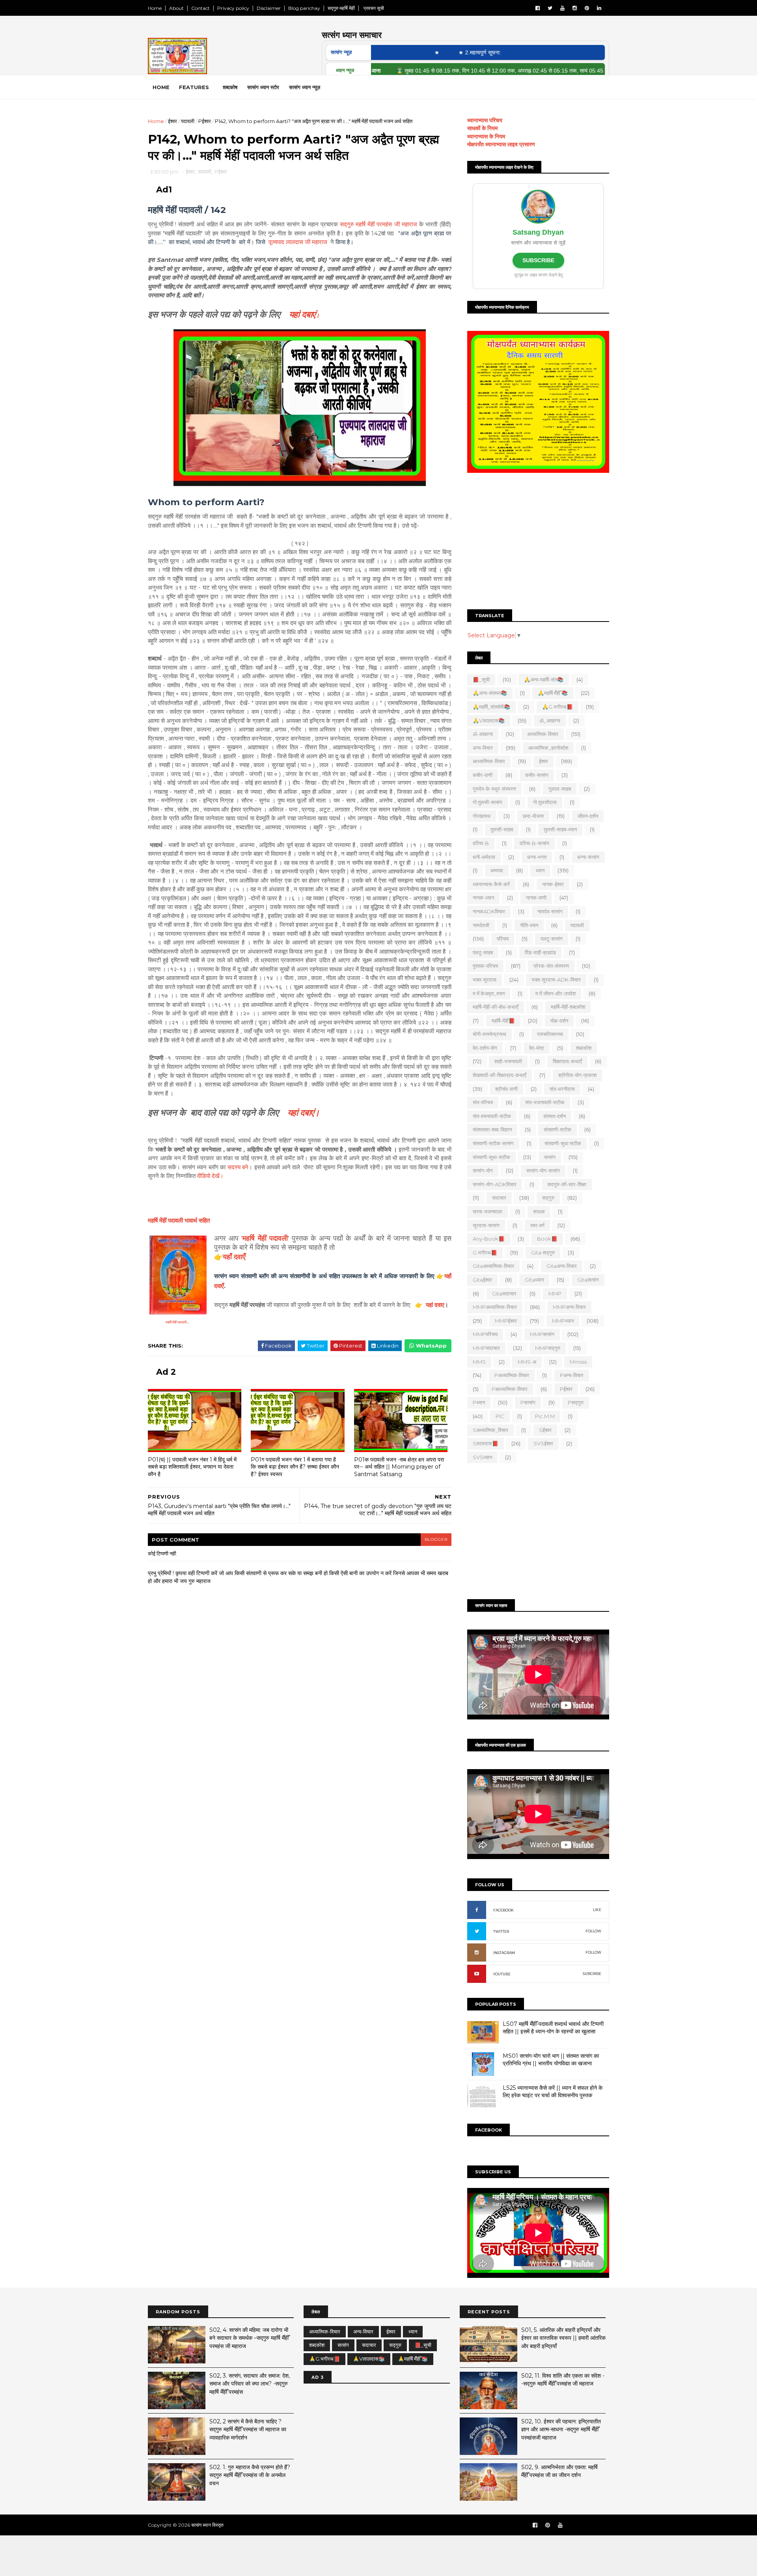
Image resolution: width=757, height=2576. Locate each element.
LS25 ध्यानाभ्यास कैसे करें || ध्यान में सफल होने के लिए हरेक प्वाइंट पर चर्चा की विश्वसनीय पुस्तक (553, 2092)
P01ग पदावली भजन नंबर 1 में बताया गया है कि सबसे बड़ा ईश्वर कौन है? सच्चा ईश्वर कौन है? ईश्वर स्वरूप (295, 1467)
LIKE (597, 1910)
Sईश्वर (545, 1430)
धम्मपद (497, 870)
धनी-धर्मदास (484, 857)
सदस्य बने (238, 1167)
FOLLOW (593, 1931)
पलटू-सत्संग (552, 939)
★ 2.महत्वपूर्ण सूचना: (434, 52)
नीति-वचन (529, 925)
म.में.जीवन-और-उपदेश (556, 993)
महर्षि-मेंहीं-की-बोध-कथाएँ (496, 1007)
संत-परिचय (483, 1102)
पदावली (188, 121)
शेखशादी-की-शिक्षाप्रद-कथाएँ (500, 1075)
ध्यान (540, 870)
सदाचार (499, 1198)
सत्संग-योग (483, 1170)
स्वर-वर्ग (537, 1225)
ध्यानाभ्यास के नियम (486, 136)
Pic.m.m (545, 1416)
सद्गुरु (548, 1198)
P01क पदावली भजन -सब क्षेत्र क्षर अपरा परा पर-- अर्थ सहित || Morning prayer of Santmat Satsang (399, 1467)
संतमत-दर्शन (555, 1116)
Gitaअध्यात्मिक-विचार (493, 1266)
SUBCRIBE (592, 1974)
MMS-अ (527, 1362)
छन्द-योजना (533, 816)
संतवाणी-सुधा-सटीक (491, 1157)
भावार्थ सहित (179, 1220)
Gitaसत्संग (588, 1280)
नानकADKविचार (489, 911)
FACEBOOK (503, 1910)
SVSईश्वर (543, 1443)
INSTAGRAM (504, 1953)
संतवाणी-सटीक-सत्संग (493, 1143)
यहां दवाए (435, 1305)
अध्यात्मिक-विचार (543, 734)
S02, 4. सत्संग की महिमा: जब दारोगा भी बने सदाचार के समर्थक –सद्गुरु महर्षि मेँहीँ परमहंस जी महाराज (249, 2338)
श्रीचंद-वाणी (506, 1089)
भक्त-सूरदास (485, 980)
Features (194, 87)
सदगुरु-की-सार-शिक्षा (567, 1184)
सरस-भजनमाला (488, 1211)
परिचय (503, 939)
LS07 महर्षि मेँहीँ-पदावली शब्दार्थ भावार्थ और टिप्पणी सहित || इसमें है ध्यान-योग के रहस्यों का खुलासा (553, 2028)
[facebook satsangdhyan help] (535, 2525)
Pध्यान (479, 1402)
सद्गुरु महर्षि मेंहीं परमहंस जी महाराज (378, 224)
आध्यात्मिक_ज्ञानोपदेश (548, 748)
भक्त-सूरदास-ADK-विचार (556, 980)
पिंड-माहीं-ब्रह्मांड (540, 952)
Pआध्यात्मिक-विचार (510, 1389)
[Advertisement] (538, 542)
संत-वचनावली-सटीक (492, 1116)
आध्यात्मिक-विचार (489, 761)
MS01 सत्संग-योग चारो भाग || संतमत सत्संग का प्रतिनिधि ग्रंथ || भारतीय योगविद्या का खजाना (551, 2060)
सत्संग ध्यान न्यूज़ (305, 87)
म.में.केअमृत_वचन (489, 993)
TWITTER (501, 1931)
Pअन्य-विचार (572, 1375)
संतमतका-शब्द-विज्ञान (492, 1129)
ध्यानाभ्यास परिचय (485, 120)
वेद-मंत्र (537, 1048)
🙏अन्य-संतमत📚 (490, 693)
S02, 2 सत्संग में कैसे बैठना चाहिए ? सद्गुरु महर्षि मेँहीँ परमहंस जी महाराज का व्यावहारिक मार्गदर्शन (248, 2429)
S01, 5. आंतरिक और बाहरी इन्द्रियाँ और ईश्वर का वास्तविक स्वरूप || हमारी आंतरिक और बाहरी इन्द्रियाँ (563, 2338)
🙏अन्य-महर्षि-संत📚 (544, 679)
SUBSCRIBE (538, 260)
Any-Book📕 (489, 1239)
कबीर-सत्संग (537, 775)
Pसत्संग (528, 1402)
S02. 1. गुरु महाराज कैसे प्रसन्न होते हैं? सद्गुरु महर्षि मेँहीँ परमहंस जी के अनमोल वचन (250, 2475)
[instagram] (575, 8)
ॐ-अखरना (483, 734)
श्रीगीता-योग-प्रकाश (577, 1075)
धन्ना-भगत (537, 857)
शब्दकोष (230, 87)
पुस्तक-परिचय (485, 966)
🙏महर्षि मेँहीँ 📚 (553, 693)
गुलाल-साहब (560, 789)
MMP (555, 1294)
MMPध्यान (563, 1321)
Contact (200, 8)
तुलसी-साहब (502, 829)
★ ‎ (392, 52)
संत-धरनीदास (562, 1089)
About (176, 8)
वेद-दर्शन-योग (485, 1048)
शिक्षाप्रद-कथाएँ (567, 1061)
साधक (539, 1211)
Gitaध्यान (534, 1280)
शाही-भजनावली (508, 1061)
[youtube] (562, 8)
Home (155, 8)
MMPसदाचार (486, 1348)
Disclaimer (269, 8)
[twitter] (550, 8)
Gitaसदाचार (504, 1294)
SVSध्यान (482, 1457)
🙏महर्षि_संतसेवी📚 (491, 707)
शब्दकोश (584, 1048)
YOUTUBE (502, 1974)
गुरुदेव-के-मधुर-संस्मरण (494, 789)
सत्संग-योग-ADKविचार (495, 1184)
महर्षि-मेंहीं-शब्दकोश (568, 1007)
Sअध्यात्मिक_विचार (490, 1430)
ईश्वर (172, 121)
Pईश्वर (205, 121)
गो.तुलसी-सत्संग (488, 802)
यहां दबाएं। (304, 1113)
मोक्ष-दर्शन (559, 1021)
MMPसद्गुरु (548, 1348)
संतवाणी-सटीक (557, 1129)
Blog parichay (304, 8)
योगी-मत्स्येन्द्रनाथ (489, 1034)
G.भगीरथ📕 (485, 1253)
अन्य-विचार (483, 748)
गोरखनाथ (482, 816)
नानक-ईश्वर (553, 884)
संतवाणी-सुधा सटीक (563, 1143)
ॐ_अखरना (550, 721)
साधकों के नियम (482, 128)
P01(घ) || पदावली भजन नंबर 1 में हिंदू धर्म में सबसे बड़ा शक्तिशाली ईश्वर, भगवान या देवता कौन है (192, 1467)
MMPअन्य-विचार (569, 1307)
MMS (479, 1362)
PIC (500, 1416)
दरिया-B (481, 843)
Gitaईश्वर (482, 1280)
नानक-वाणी (536, 898)
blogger (436, 1539)
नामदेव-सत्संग (550, 911)
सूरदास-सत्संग (486, 1225)
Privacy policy (233, 8)
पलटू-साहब (483, 952)
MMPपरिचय (485, 1334)
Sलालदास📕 (486, 1443)
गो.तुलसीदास (545, 802)
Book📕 (547, 1239)
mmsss (578, 1362)
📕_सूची (481, 679)
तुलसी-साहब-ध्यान (560, 829)
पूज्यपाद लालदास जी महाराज (298, 242)
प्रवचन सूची (373, 8)
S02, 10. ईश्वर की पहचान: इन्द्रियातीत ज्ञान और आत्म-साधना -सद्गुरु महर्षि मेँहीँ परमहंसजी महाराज (561, 2429)
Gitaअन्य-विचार (562, 1266)
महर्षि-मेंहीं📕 (503, 1021)
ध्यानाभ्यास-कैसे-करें (491, 884)
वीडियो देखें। (210, 1176)
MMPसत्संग (542, 1334)
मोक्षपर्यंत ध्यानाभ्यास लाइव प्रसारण (501, 144)
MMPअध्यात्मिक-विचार (495, 1307)
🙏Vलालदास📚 (489, 721)
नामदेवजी (481, 925)
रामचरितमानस (550, 1034)
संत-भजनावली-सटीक (545, 1102)
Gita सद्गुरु (543, 1253)
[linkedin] (599, 8)
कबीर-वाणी (483, 775)
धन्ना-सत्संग (588, 857)
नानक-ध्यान (483, 898)
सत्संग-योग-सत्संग (543, 1170)
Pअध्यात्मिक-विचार (512, 1375)
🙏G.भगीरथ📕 (557, 707)
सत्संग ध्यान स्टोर (263, 87)
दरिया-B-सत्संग (534, 843)
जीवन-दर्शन (588, 816)
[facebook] (538, 8)
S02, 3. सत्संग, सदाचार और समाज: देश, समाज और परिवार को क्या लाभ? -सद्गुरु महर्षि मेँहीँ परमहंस (250, 2384)
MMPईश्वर (506, 1321)
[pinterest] (587, 8)
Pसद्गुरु (576, 1402)
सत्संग (550, 1157)
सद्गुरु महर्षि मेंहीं (341, 8)
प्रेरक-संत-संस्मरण (551, 966)
